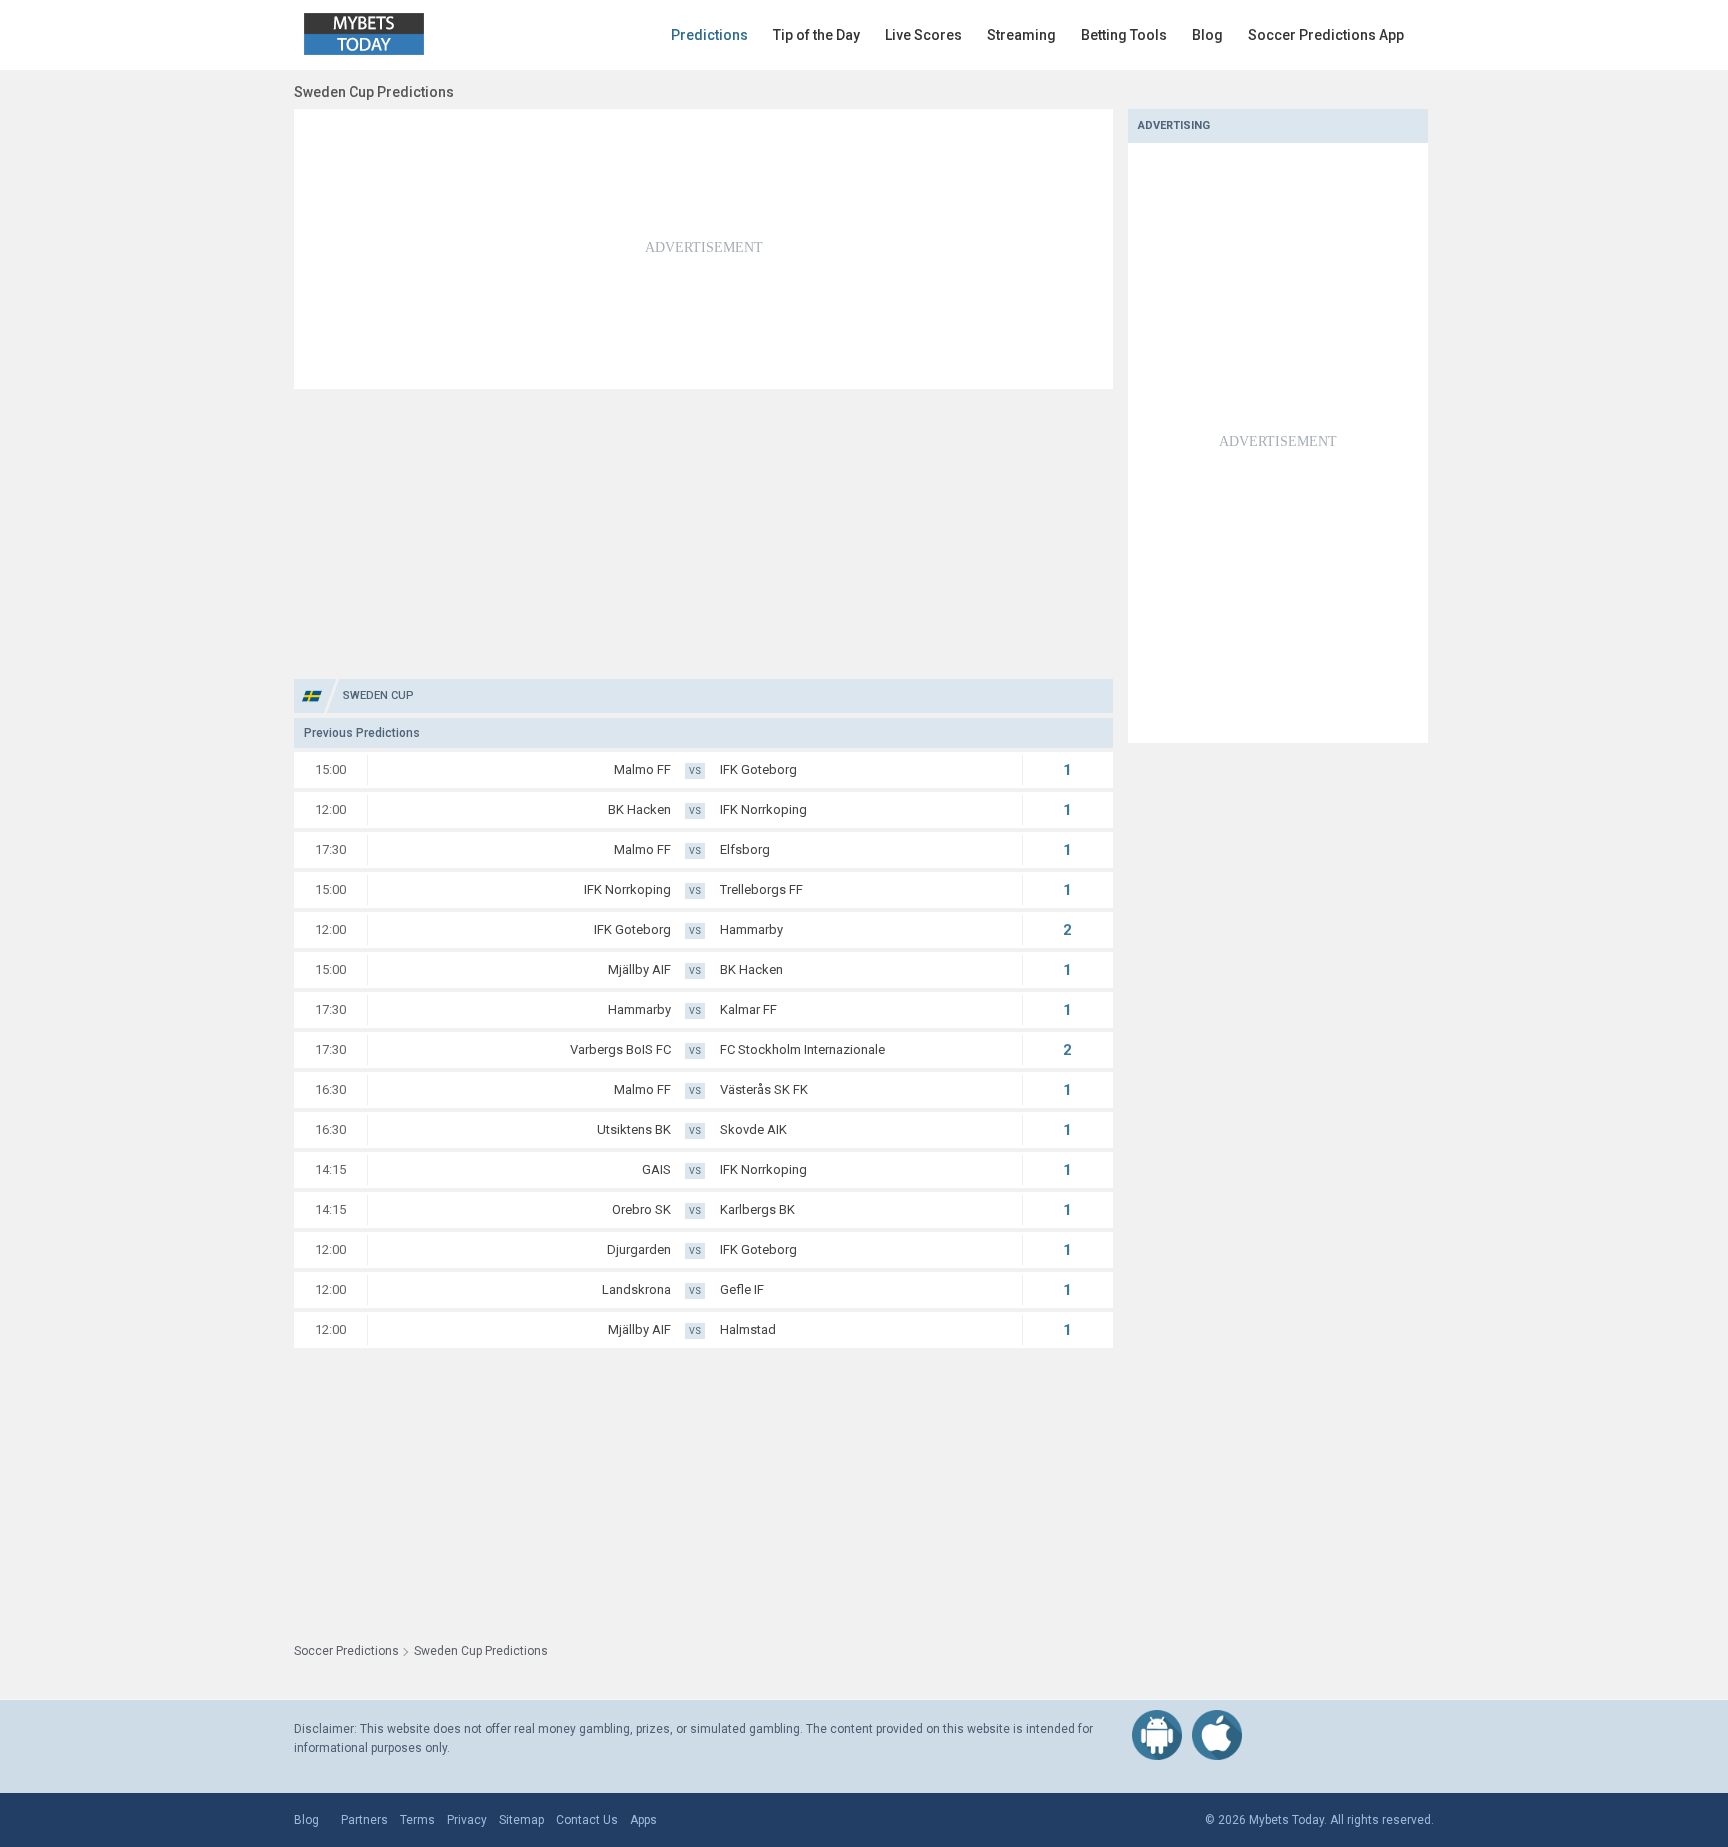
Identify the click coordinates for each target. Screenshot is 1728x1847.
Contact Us (587, 1820)
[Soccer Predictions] (378, 35)
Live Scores (923, 35)
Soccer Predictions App (1326, 35)
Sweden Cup (378, 695)
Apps (643, 1820)
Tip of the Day (816, 35)
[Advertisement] (703, 249)
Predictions (709, 35)
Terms (417, 1820)
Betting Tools (1124, 35)
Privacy (467, 1820)
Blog (1207, 35)
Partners (364, 1820)
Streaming (1021, 35)
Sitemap (521, 1820)
